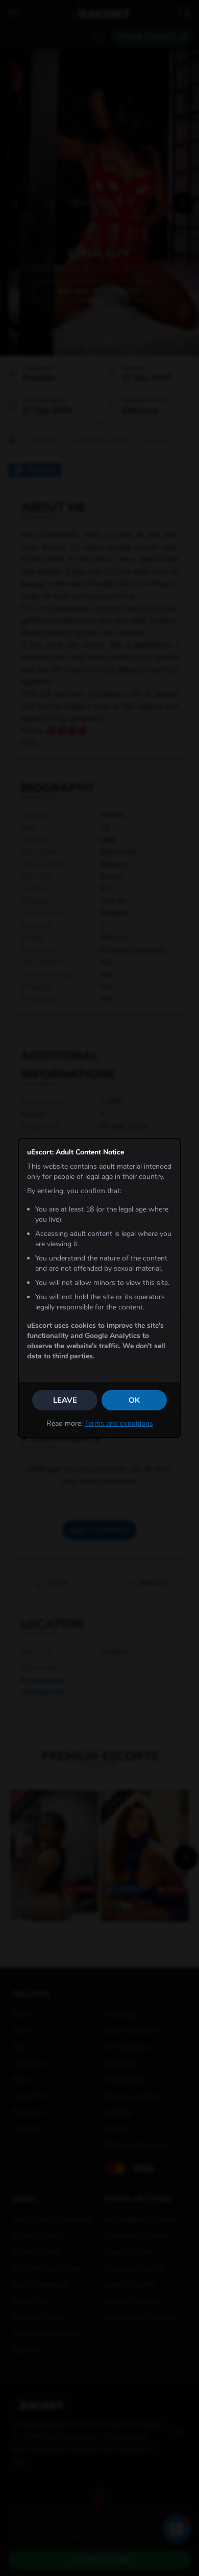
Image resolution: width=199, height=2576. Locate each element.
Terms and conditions (119, 1423)
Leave (65, 1400)
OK (134, 1400)
